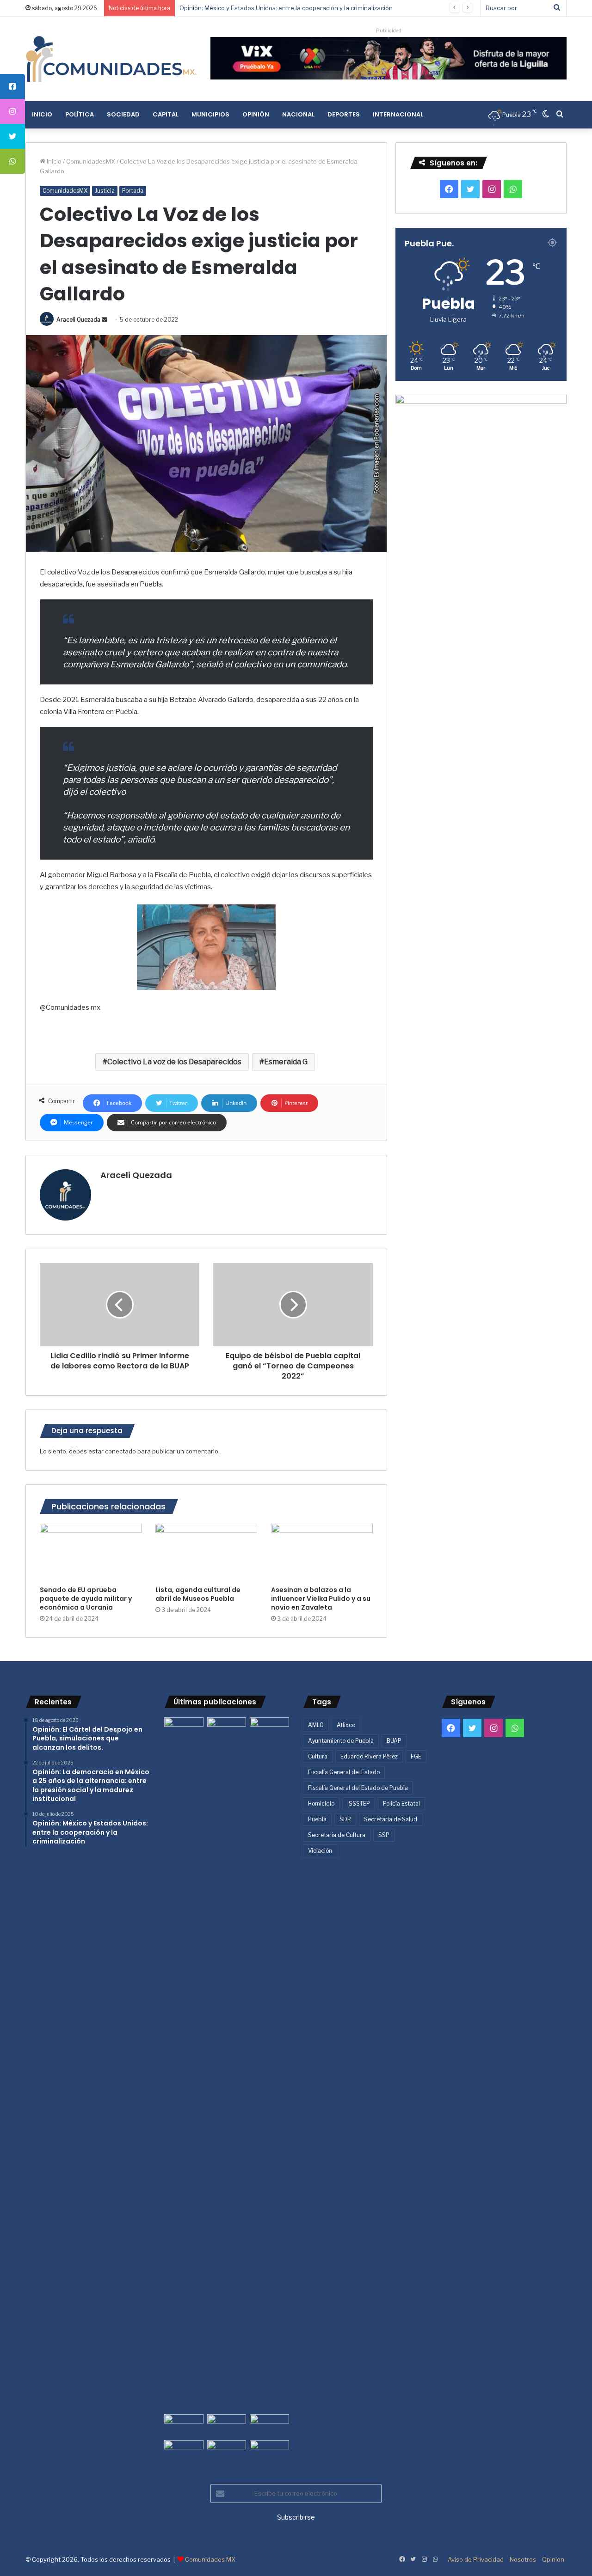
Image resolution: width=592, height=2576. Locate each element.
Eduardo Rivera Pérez (369, 1756)
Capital (166, 114)
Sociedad (123, 114)
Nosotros (523, 2559)
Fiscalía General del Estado (344, 1772)
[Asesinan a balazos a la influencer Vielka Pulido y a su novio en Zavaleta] (322, 1552)
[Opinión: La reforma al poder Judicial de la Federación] (227, 2451)
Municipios (210, 114)
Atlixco (346, 1725)
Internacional (398, 114)
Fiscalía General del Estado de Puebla (358, 1788)
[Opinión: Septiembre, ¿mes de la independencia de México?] (227, 2425)
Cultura (318, 1756)
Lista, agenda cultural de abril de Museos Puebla (198, 1594)
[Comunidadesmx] (111, 59)
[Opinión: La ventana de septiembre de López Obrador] (269, 2425)
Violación (320, 1851)
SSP (384, 1835)
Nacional (298, 114)
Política (80, 114)
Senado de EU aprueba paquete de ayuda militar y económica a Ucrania (86, 1599)
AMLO (316, 1725)
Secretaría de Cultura (337, 1835)
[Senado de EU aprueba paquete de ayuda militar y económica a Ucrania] (91, 1552)
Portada (133, 191)
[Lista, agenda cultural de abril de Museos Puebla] (206, 1552)
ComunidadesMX (91, 161)
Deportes (344, 114)
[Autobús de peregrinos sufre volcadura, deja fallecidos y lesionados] (269, 2451)
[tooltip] (12, 86)
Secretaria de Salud (391, 1819)
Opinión (256, 114)
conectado (120, 1451)
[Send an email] (105, 320)
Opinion (553, 2559)
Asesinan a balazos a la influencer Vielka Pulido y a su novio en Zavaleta (321, 1599)
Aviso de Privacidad (476, 2559)
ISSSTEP (359, 1804)
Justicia (105, 191)
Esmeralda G (286, 1062)
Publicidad (389, 31)
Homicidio (321, 1804)
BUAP (394, 1741)
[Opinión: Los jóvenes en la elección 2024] (184, 2451)
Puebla (317, 1819)
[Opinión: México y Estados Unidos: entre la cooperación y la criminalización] (269, 1728)
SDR (345, 1819)
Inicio (42, 114)
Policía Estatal (401, 1804)
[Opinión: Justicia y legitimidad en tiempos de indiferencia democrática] (184, 2425)
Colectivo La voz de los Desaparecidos (174, 1062)
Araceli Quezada (78, 320)
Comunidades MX (210, 2559)
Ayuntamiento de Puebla (341, 1741)
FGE (416, 1756)
